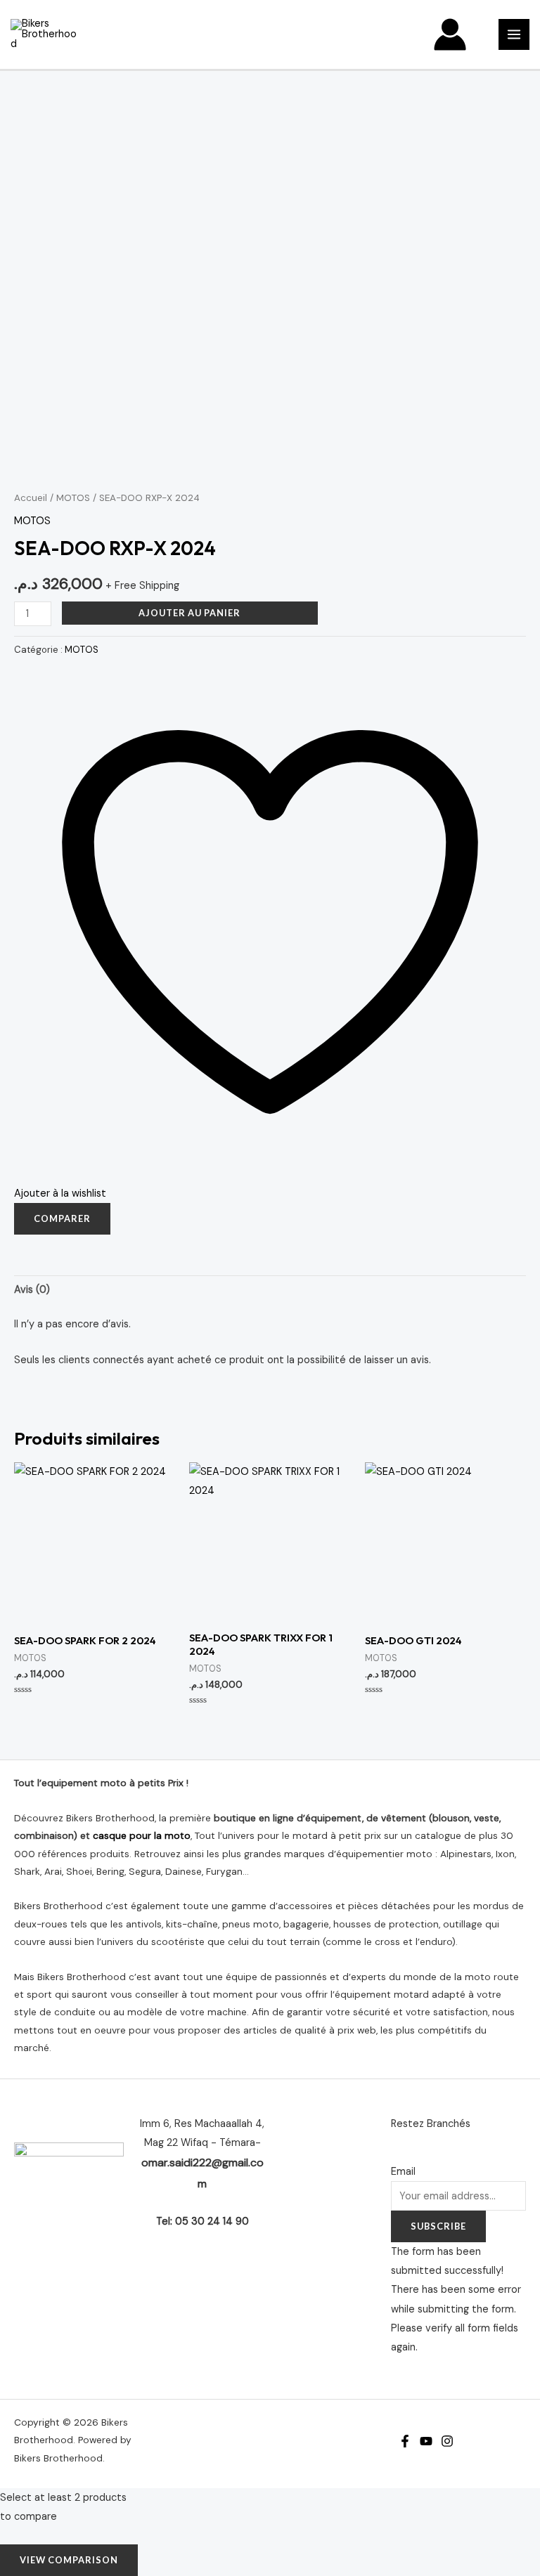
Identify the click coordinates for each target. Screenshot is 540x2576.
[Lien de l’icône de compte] (450, 34)
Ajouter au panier (189, 613)
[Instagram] (447, 2441)
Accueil (31, 498)
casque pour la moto (142, 1835)
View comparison (69, 2560)
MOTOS (73, 498)
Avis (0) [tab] (32, 1290)
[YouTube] (426, 2441)
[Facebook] (405, 2441)
